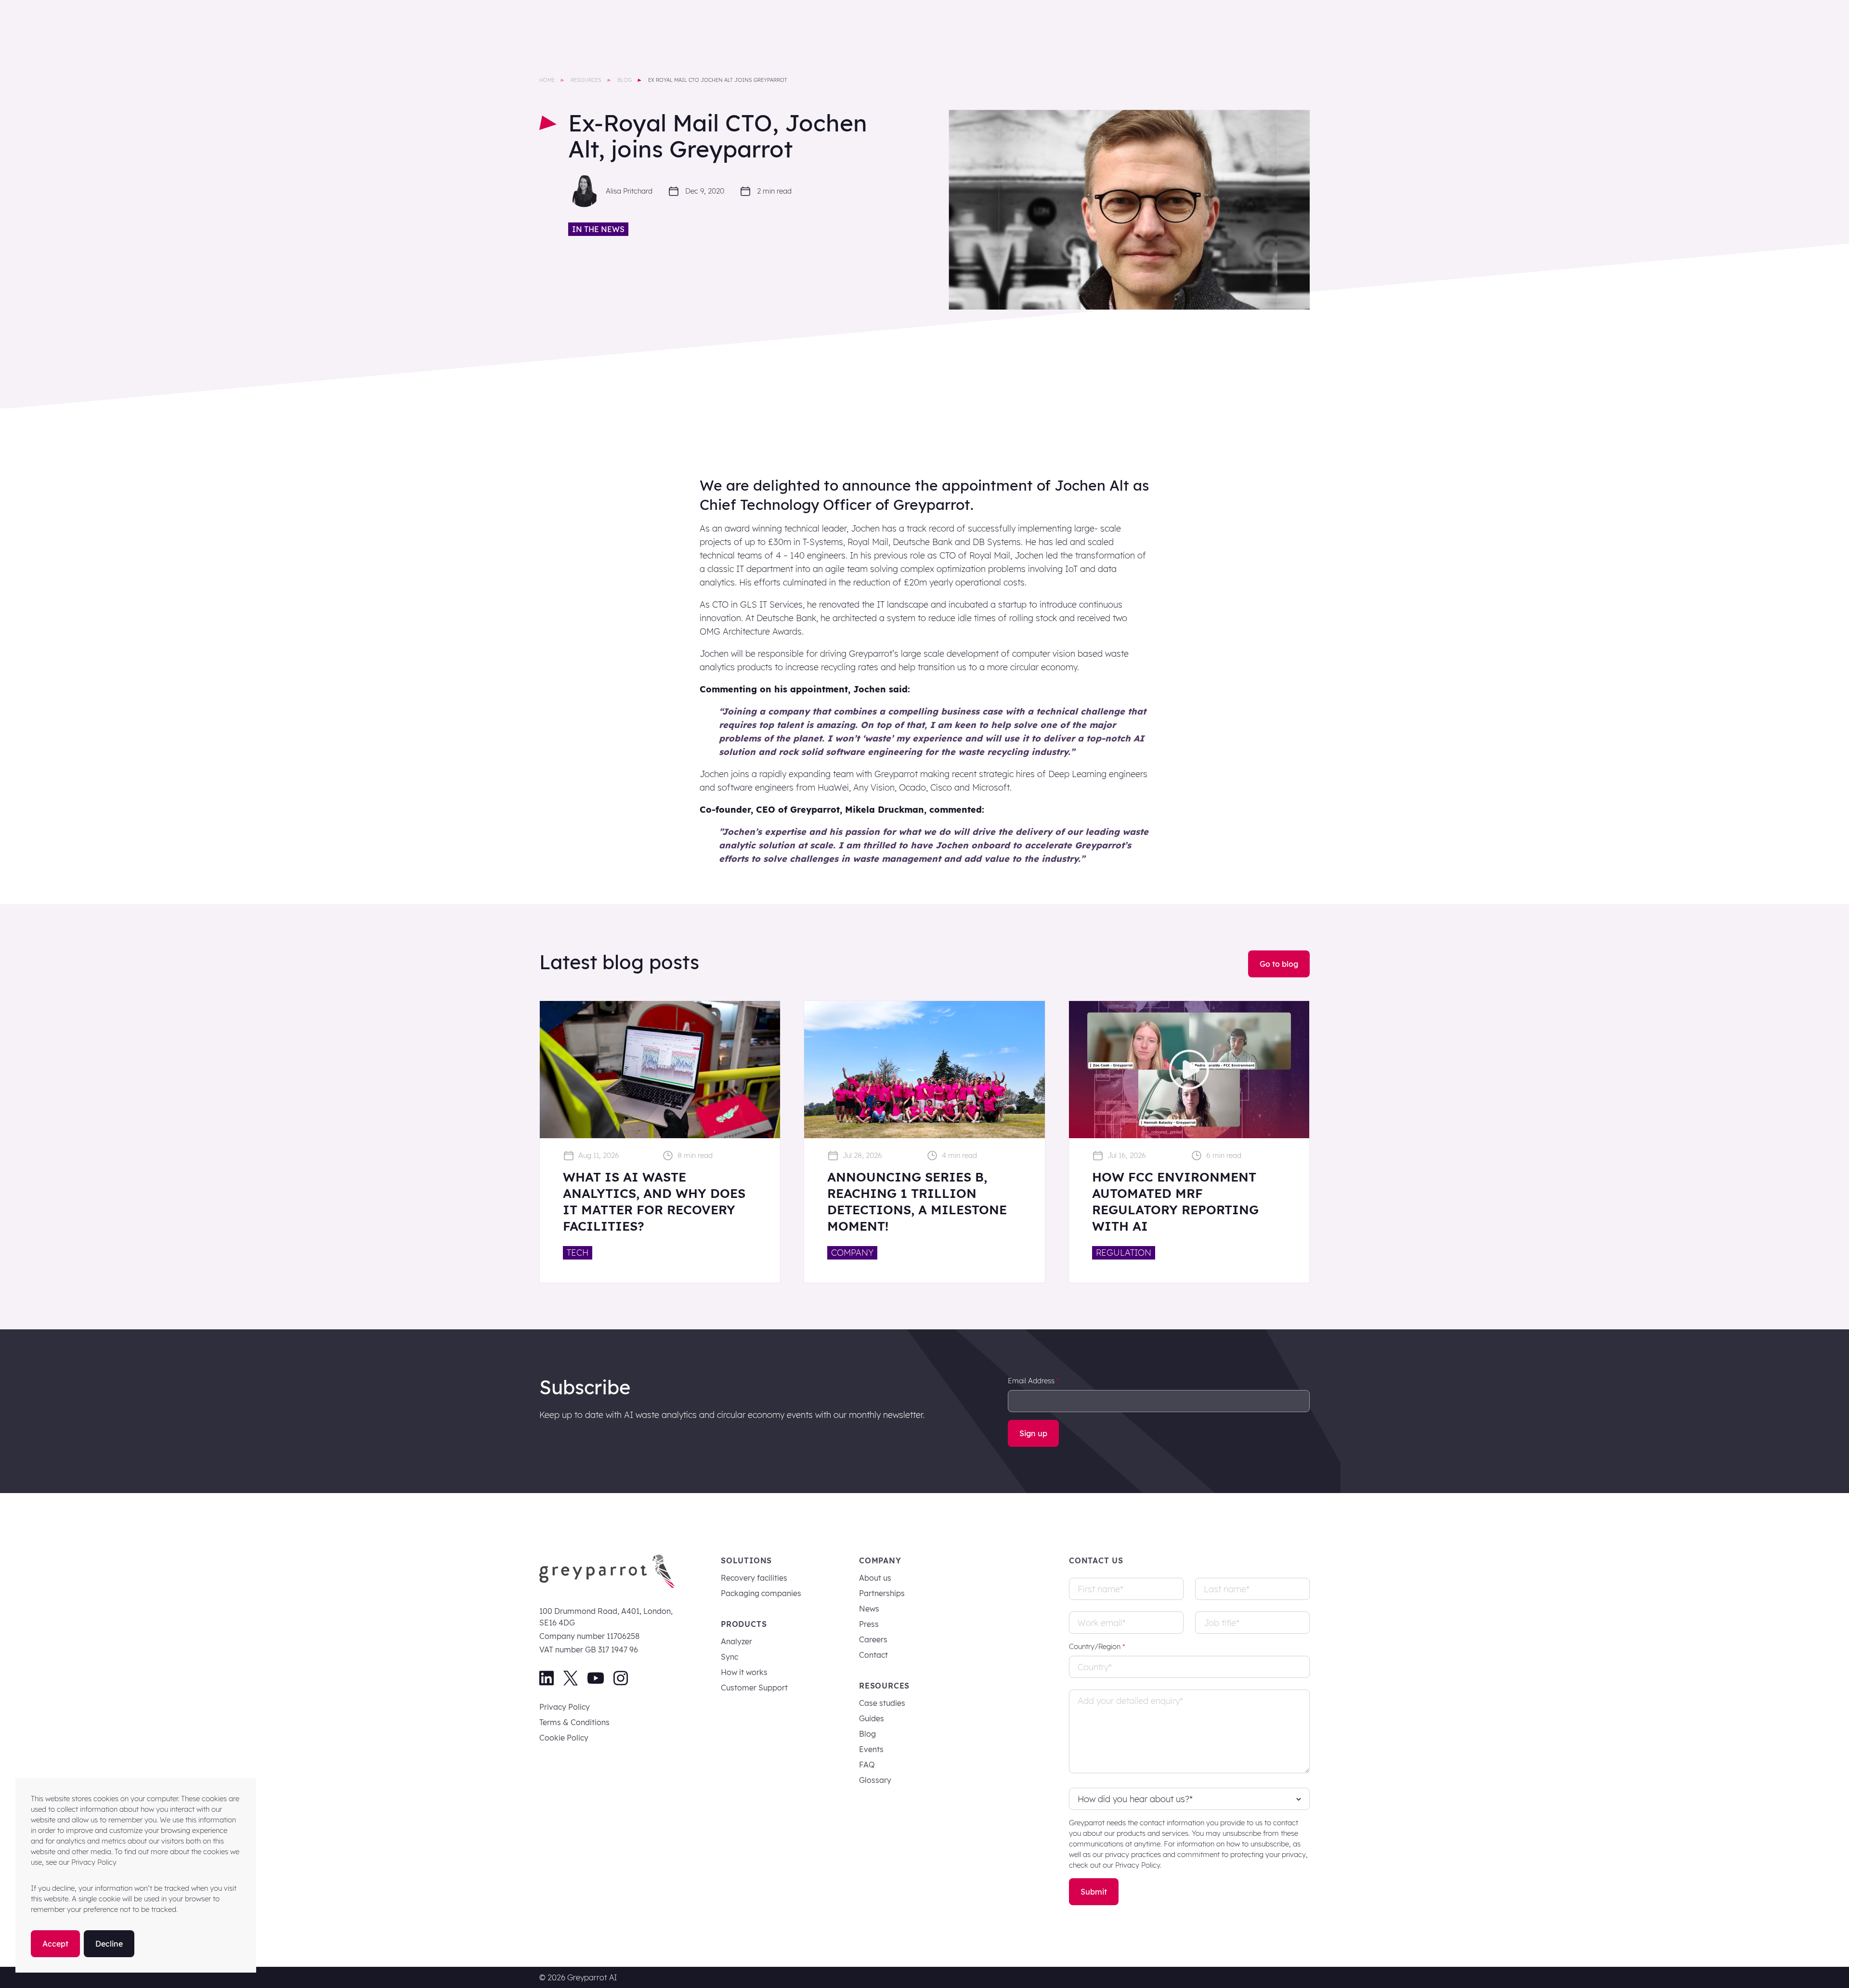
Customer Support (754, 1688)
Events (871, 1749)
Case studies (882, 1703)
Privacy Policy (565, 1707)
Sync (729, 1657)
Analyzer (736, 1641)
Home (547, 80)
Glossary (875, 1780)
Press (869, 1624)
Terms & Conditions (574, 1722)
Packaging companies (761, 1593)
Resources (586, 80)
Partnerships (882, 1593)
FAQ (867, 1765)
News (869, 1609)
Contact (873, 1655)
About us (875, 1578)
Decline (109, 1944)
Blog (625, 80)
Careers (873, 1639)
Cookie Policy (564, 1738)
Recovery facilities (754, 1578)
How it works (744, 1672)
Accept (55, 1944)
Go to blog (1279, 964)
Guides (872, 1718)
